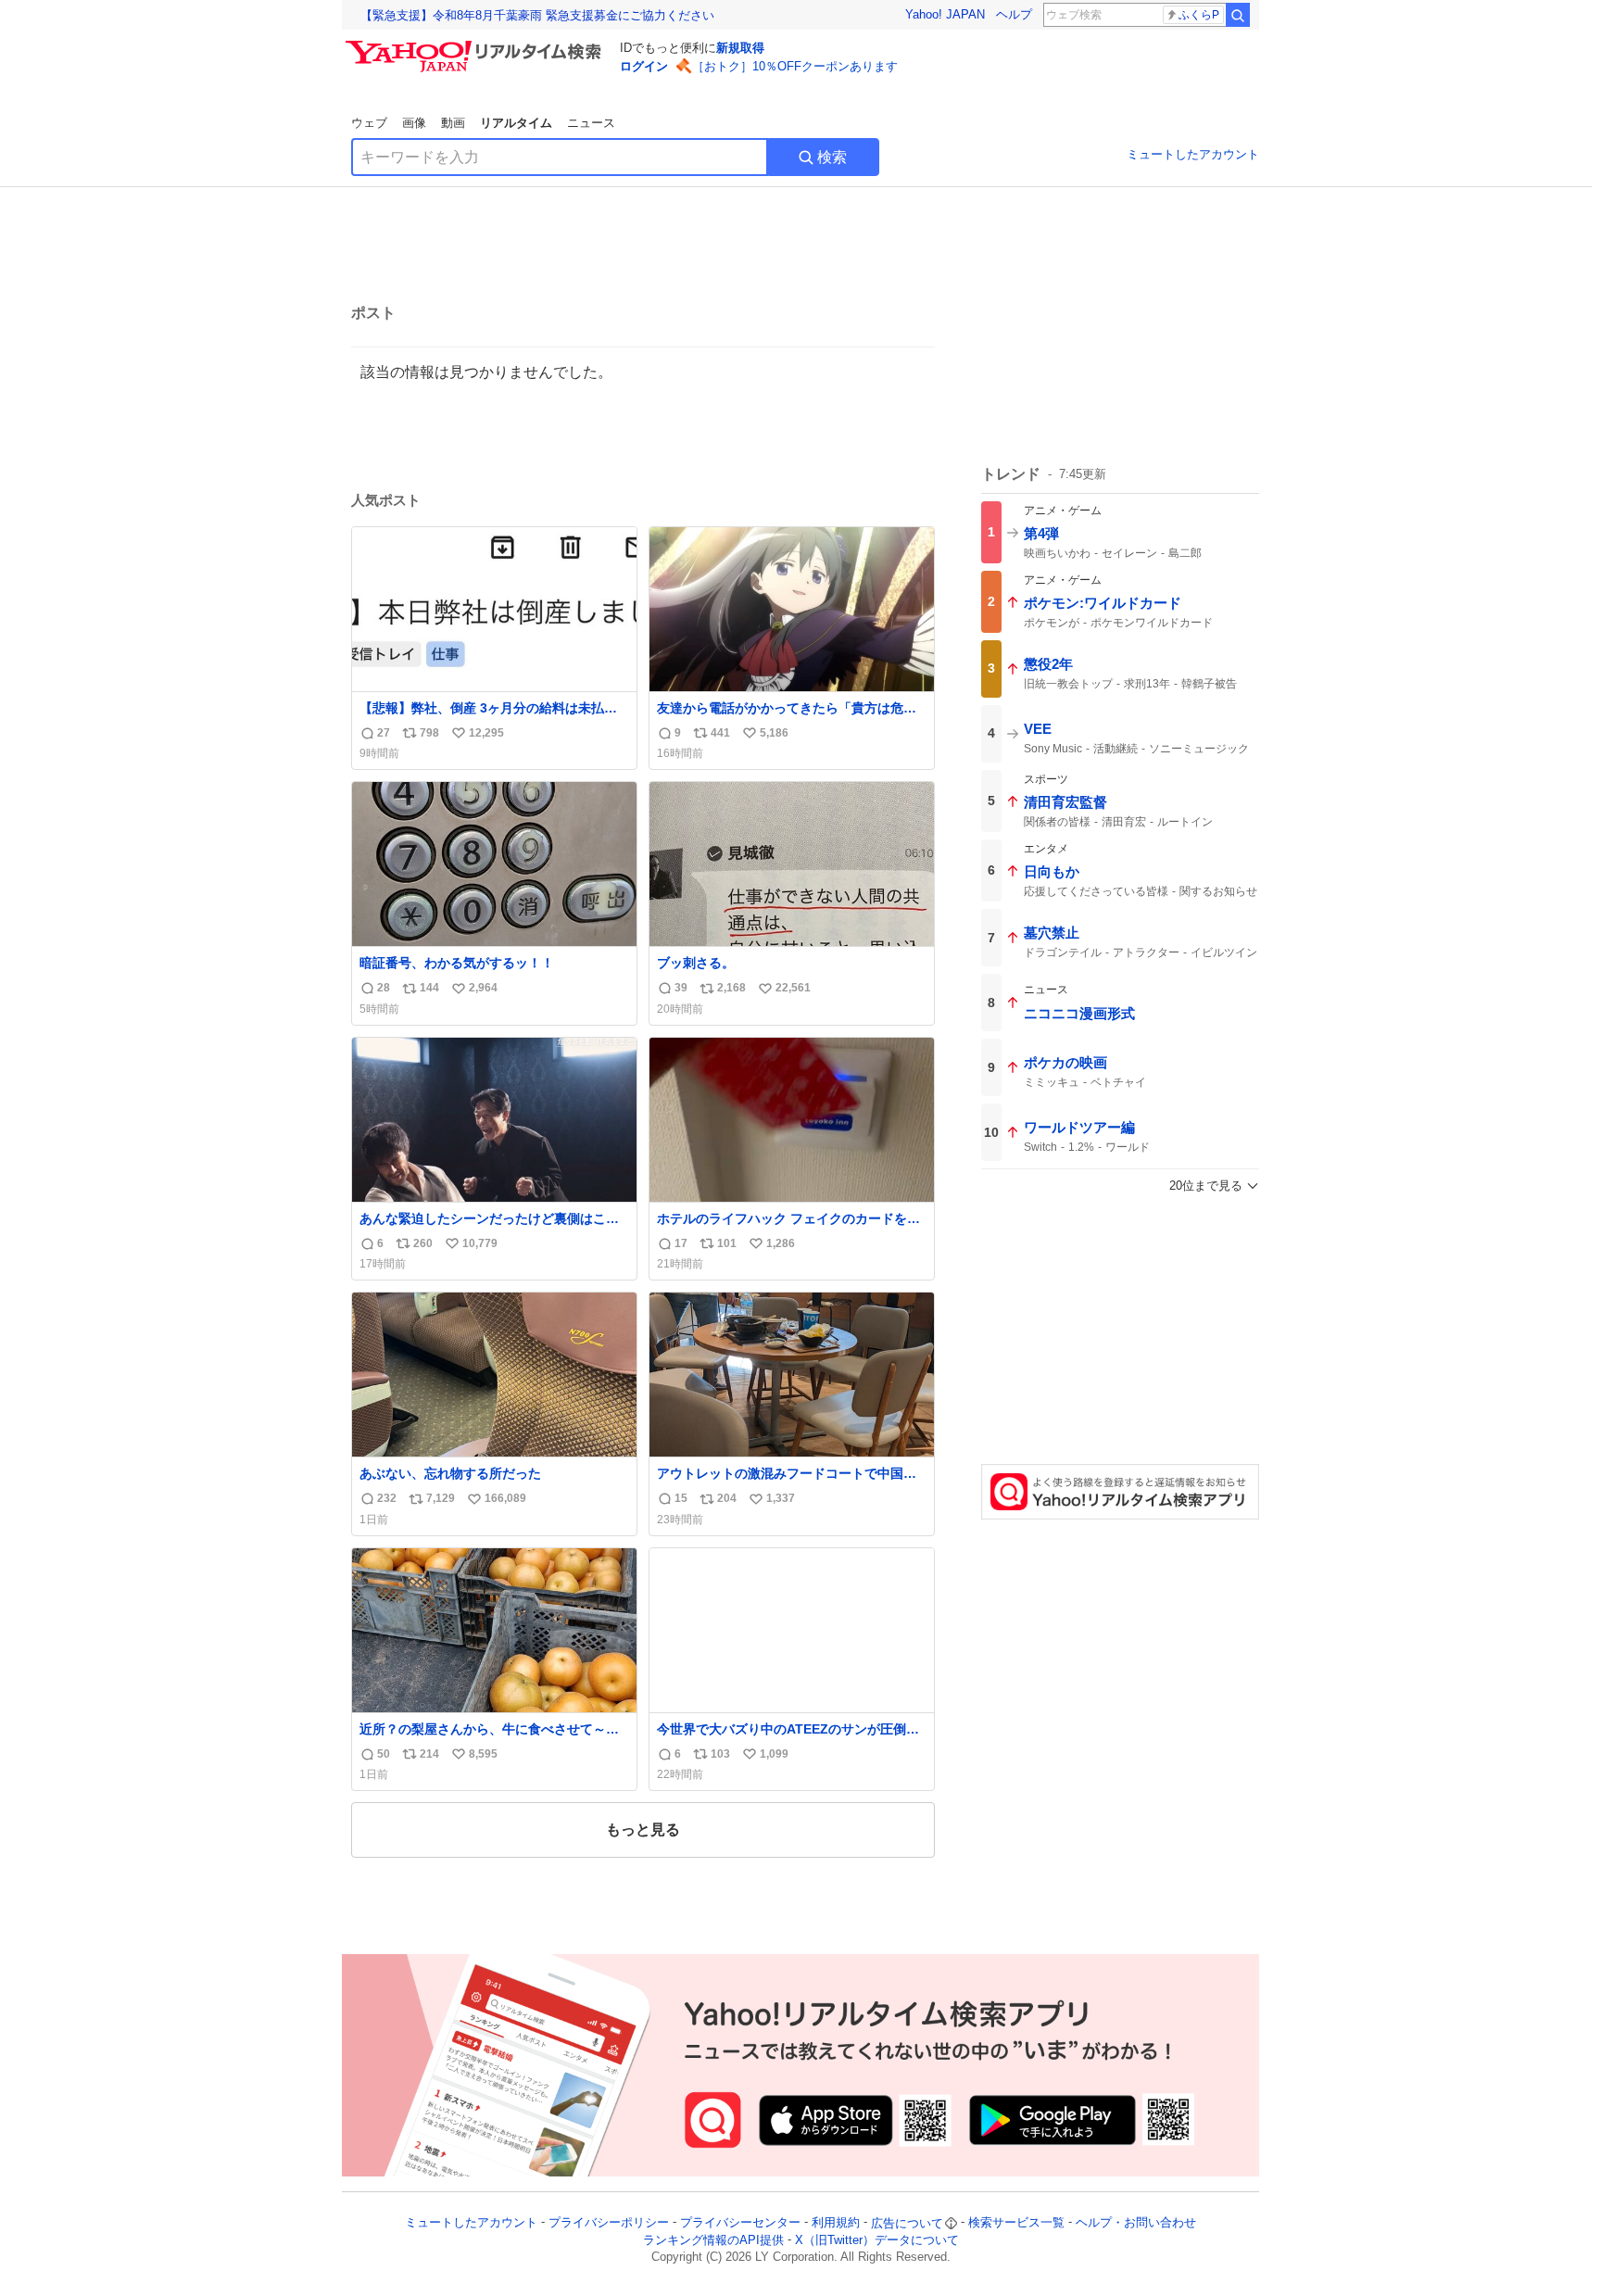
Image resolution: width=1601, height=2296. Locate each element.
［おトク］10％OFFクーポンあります (795, 66)
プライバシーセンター (740, 2223)
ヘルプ (1014, 14)
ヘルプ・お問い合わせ (1136, 2223)
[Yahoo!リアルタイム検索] (476, 45)
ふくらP (1199, 15)
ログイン (644, 66)
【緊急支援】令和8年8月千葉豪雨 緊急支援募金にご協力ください (537, 15)
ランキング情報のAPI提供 (713, 2240)
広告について (907, 2223)
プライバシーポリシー (609, 2223)
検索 (832, 157)
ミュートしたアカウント (1193, 154)
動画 (453, 123)
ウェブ (369, 123)
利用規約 (836, 2223)
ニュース (591, 123)
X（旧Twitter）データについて (877, 2240)
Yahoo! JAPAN (945, 14)
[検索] (1238, 15)
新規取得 (740, 48)
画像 (414, 123)
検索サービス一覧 (1016, 2223)
